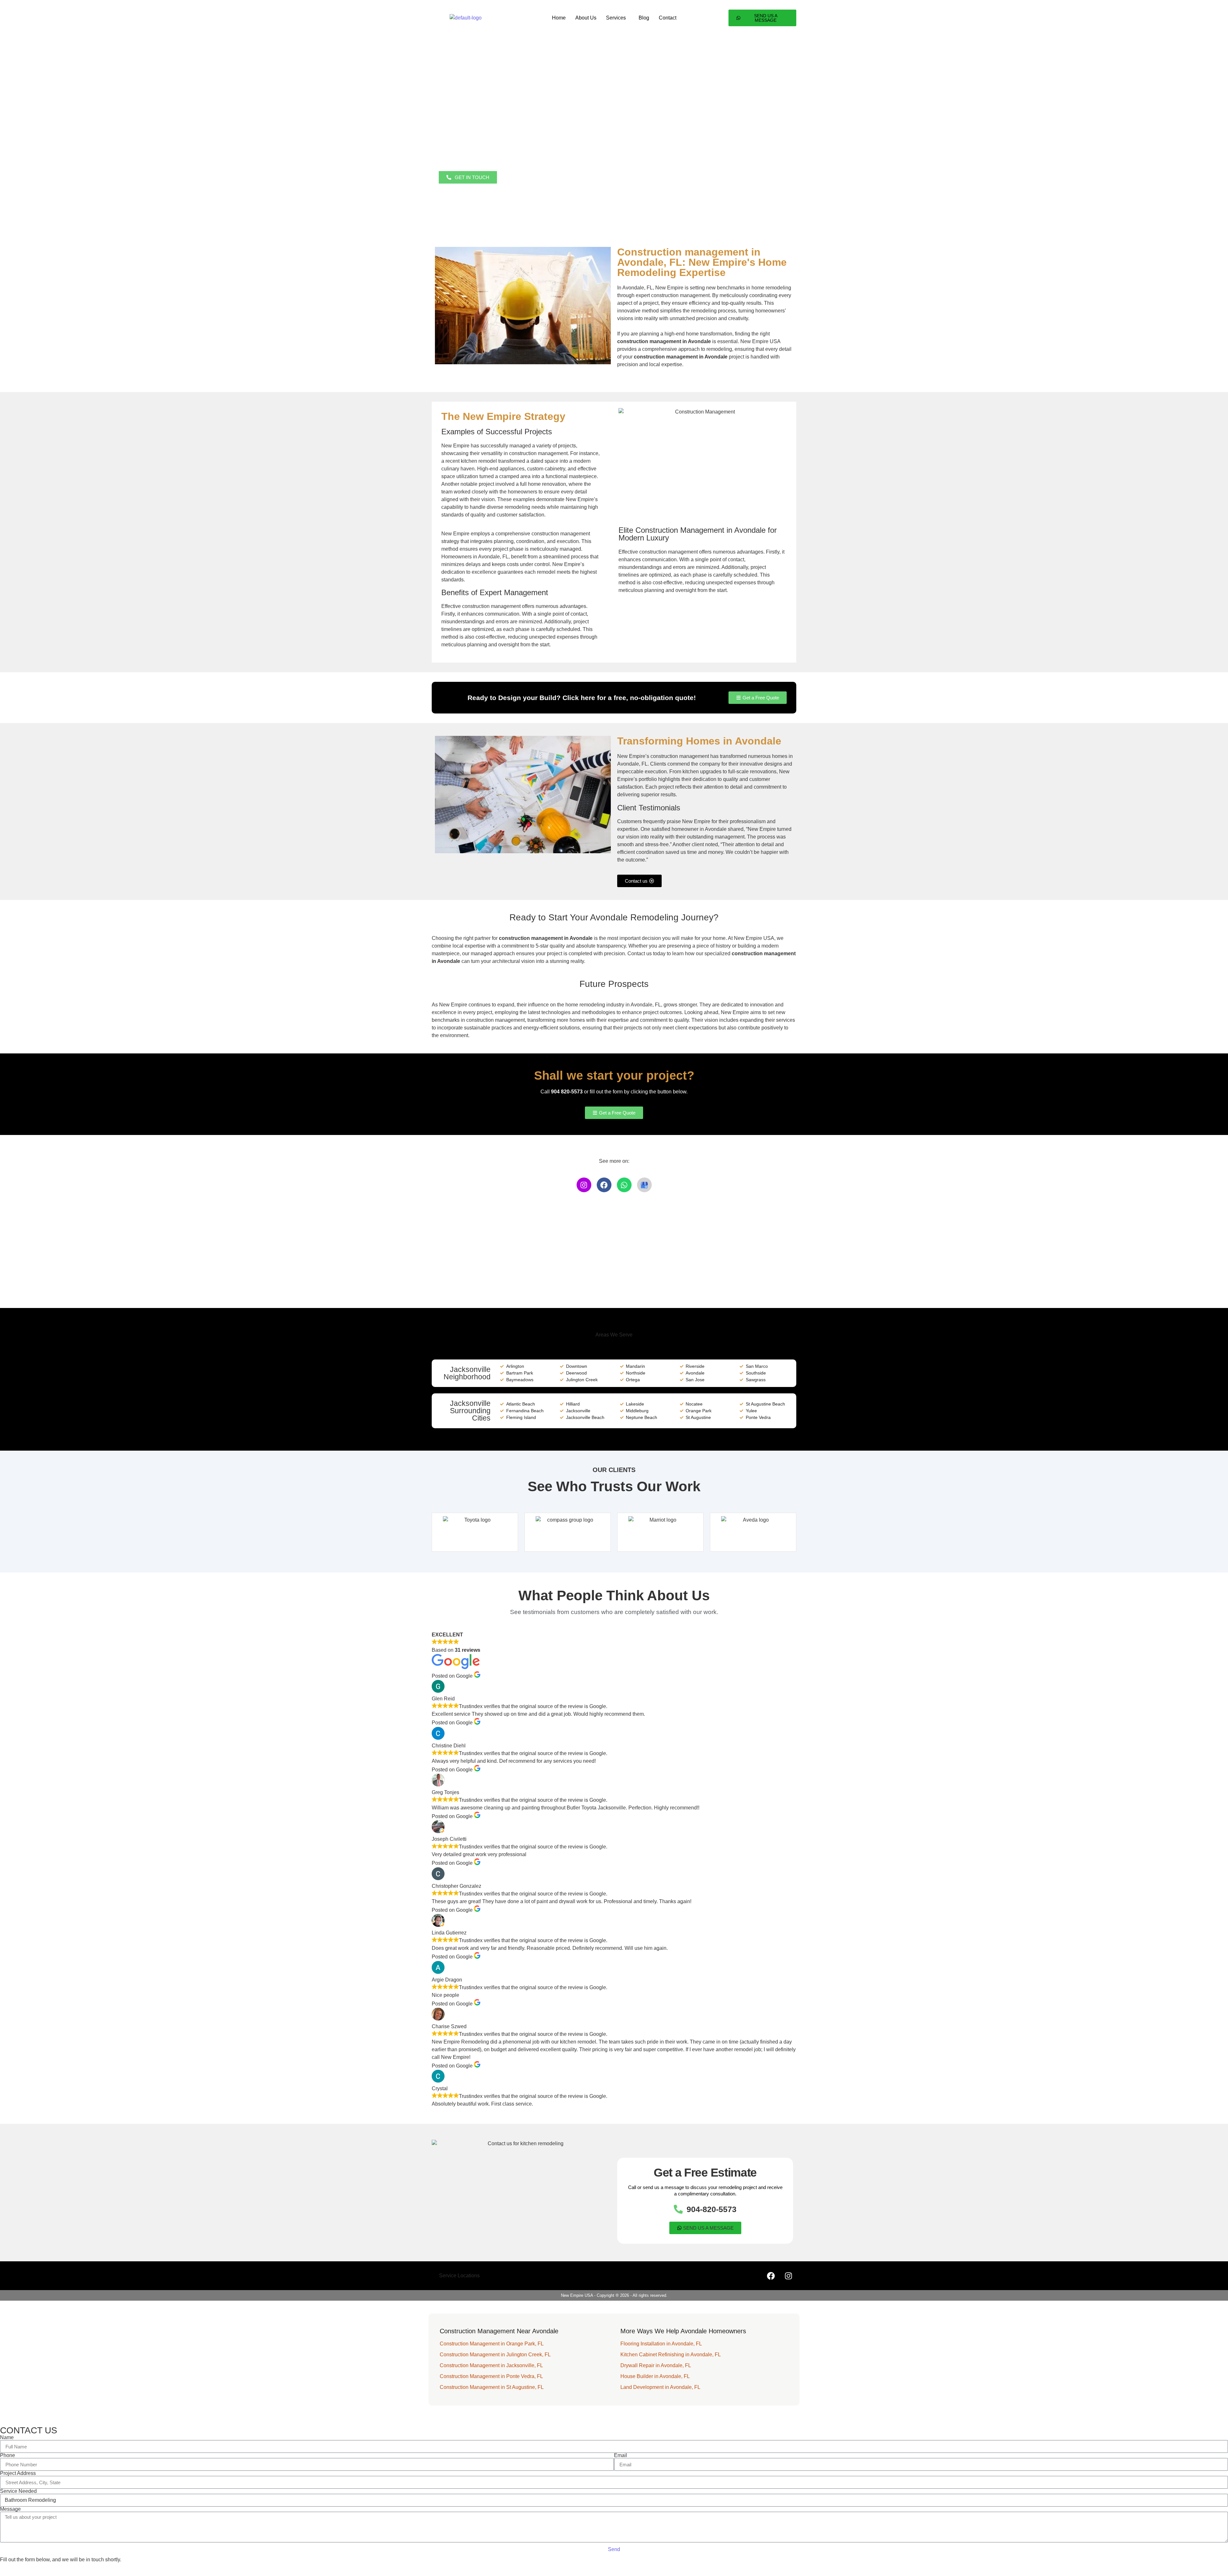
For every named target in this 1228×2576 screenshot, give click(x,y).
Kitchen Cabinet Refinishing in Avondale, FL (671, 2355)
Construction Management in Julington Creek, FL (495, 2355)
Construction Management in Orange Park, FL (492, 2344)
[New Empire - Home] (466, 18)
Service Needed (18, 2491)
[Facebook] (604, 1185)
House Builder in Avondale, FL (655, 2376)
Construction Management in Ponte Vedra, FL (491, 2376)
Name (7, 2438)
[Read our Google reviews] (644, 1185)
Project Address (18, 2473)
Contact (668, 18)
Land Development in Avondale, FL (660, 2387)
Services (616, 18)
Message (10, 2509)
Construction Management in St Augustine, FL (492, 2387)
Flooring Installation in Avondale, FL (661, 2344)
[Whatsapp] (624, 1185)
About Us (586, 18)
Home (559, 18)
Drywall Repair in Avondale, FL (656, 2365)
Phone (8, 2455)
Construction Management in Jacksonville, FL (491, 2365)
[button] (618, 18)
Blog (644, 18)
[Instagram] (584, 1185)
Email (621, 2455)
